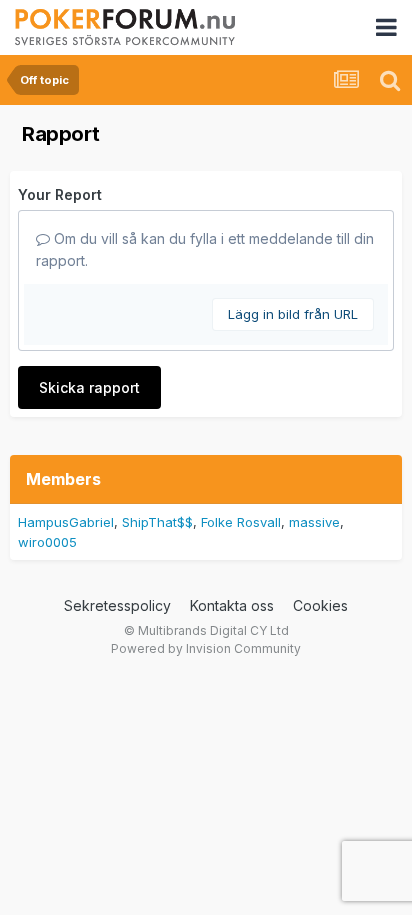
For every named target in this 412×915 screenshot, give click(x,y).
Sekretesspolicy (117, 605)
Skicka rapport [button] (89, 387)
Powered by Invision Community (206, 648)
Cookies (320, 605)
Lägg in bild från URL (293, 314)
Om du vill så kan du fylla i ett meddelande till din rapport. (205, 249)
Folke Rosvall (241, 522)
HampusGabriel (66, 522)
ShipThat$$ (157, 522)
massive (314, 522)
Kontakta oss (232, 605)
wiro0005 (47, 542)
